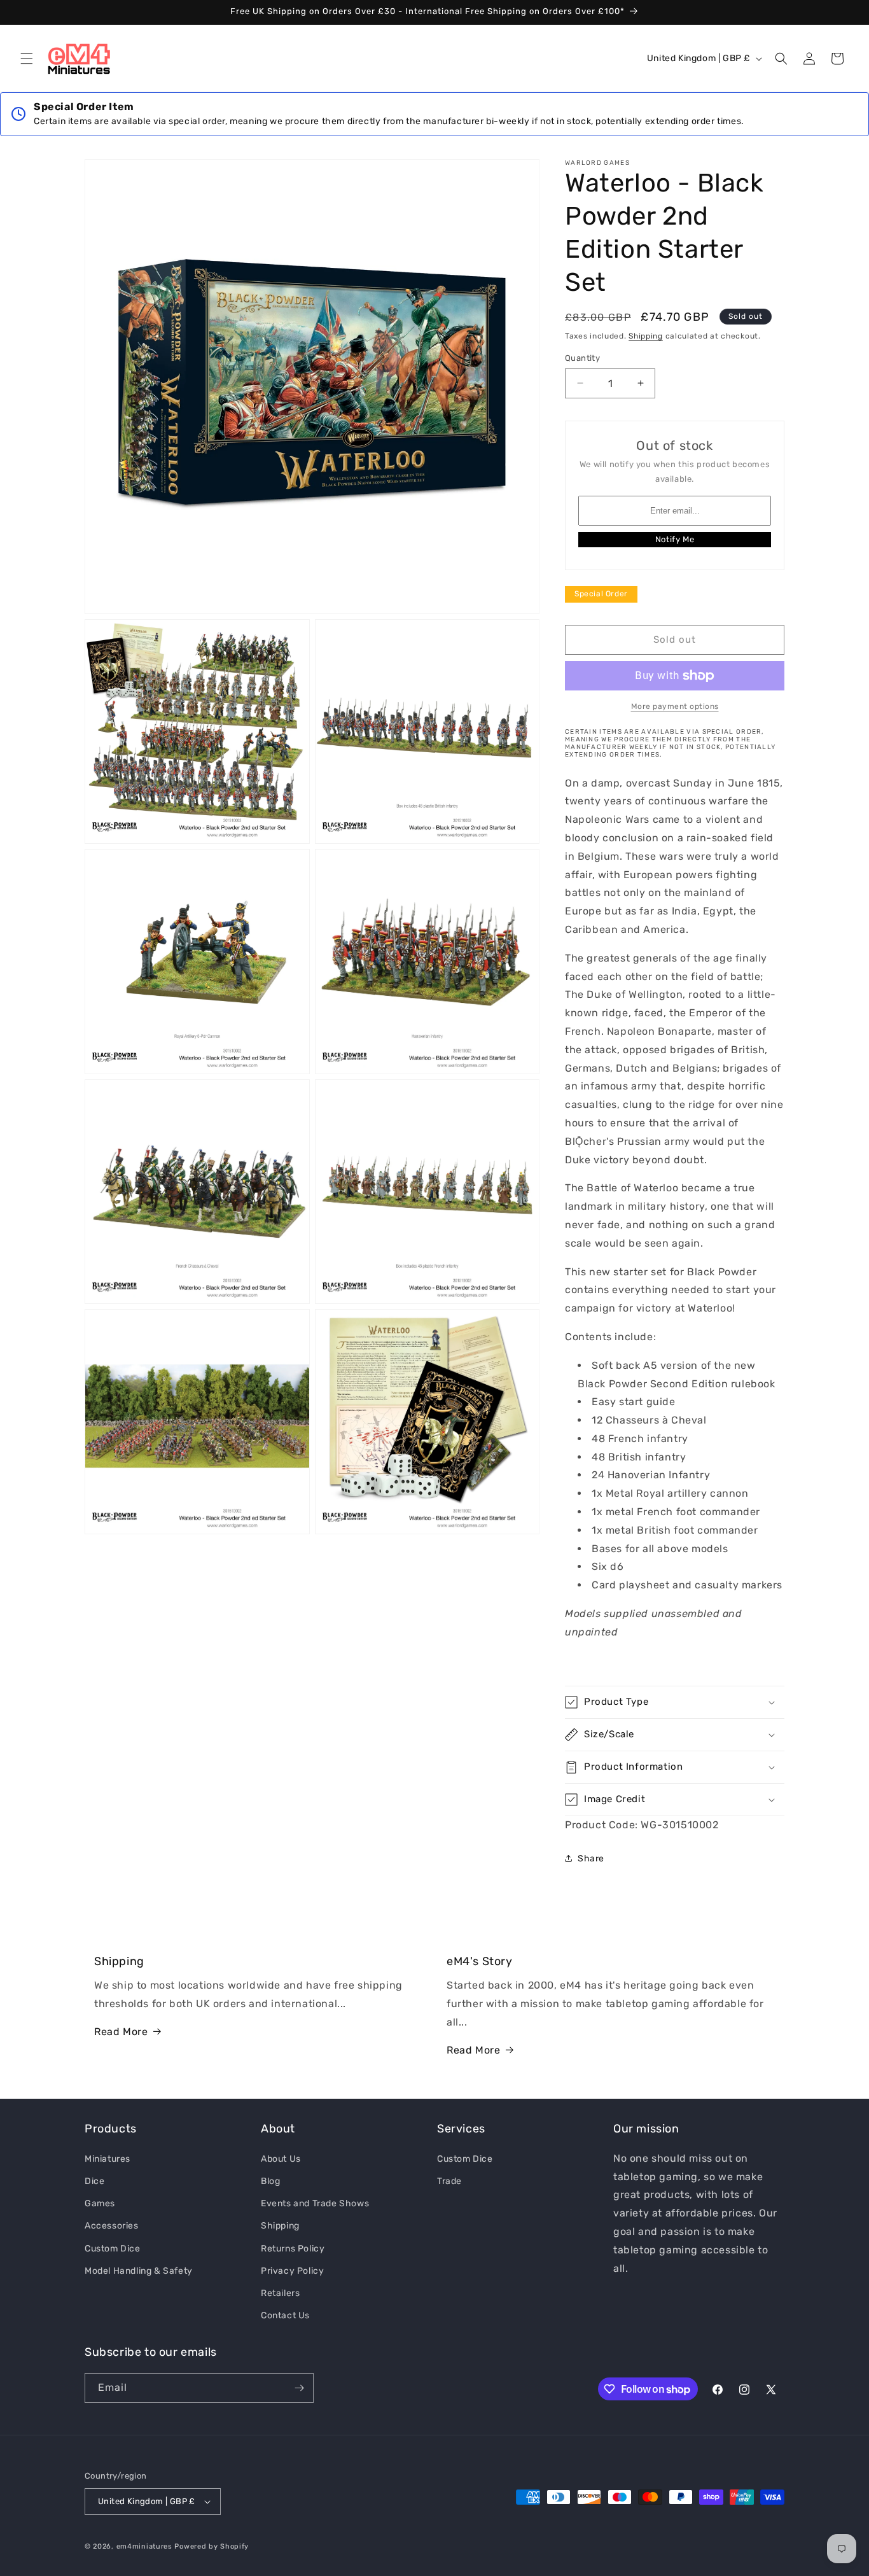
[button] (27, 59)
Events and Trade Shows (315, 2203)
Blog (270, 2180)
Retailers (280, 2292)
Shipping (646, 336)
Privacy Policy (292, 2270)
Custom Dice (113, 2248)
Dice (94, 2180)
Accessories (112, 2225)
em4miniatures (144, 2546)
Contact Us (285, 2315)
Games (100, 2203)
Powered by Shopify (212, 2546)
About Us (281, 2158)
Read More (121, 2032)
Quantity (582, 358)
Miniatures (108, 2158)
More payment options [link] (675, 706)
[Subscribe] (299, 2388)
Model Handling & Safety (139, 2270)
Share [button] (591, 1858)
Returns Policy (293, 2248)
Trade (449, 2180)
